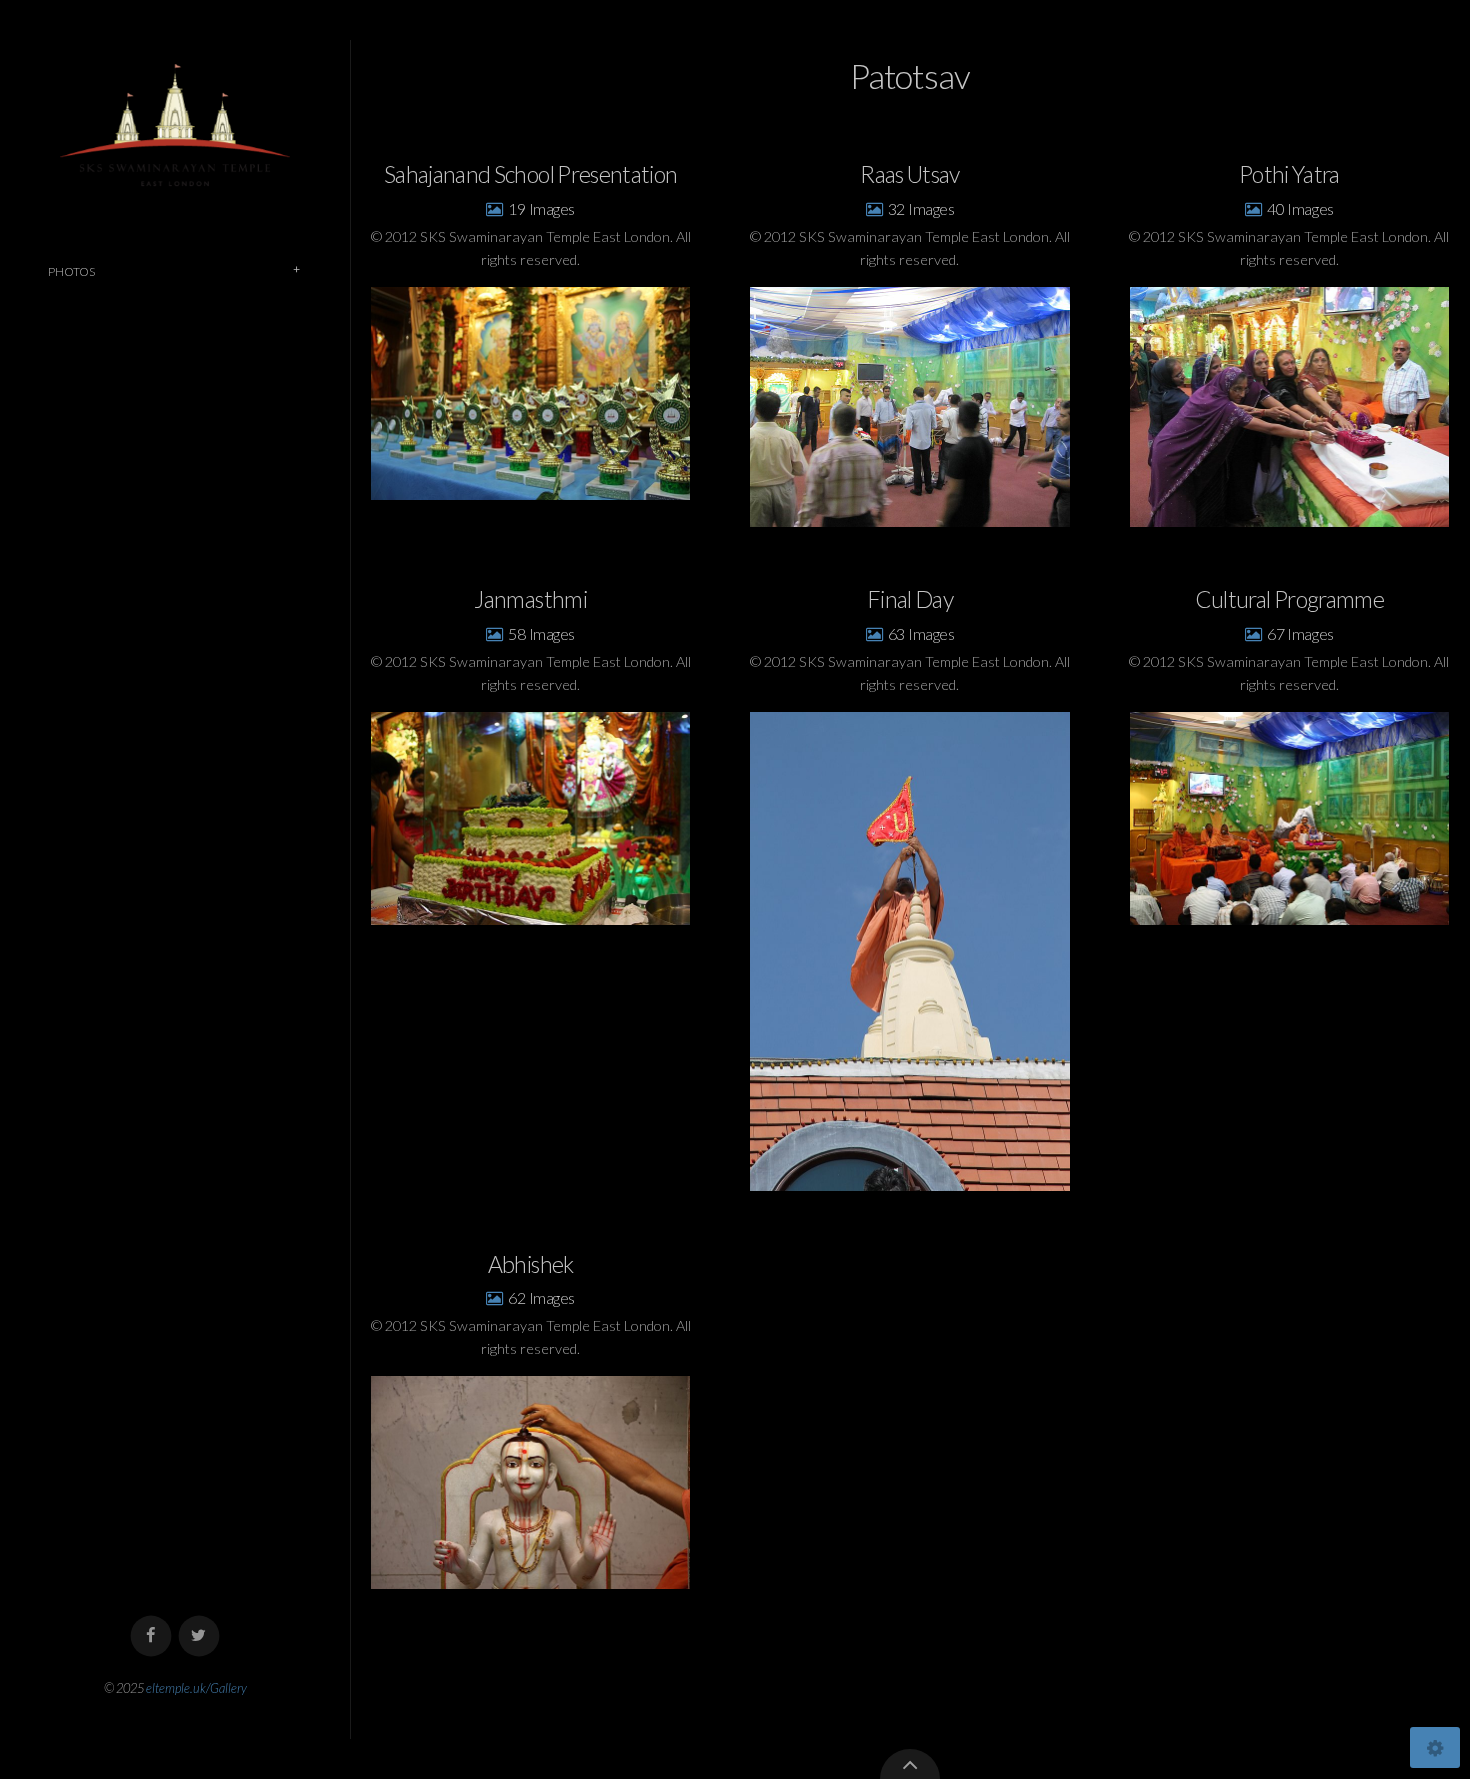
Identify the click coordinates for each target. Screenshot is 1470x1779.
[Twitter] (199, 1636)
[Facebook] (151, 1636)
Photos (71, 271)
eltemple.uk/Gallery (196, 1688)
